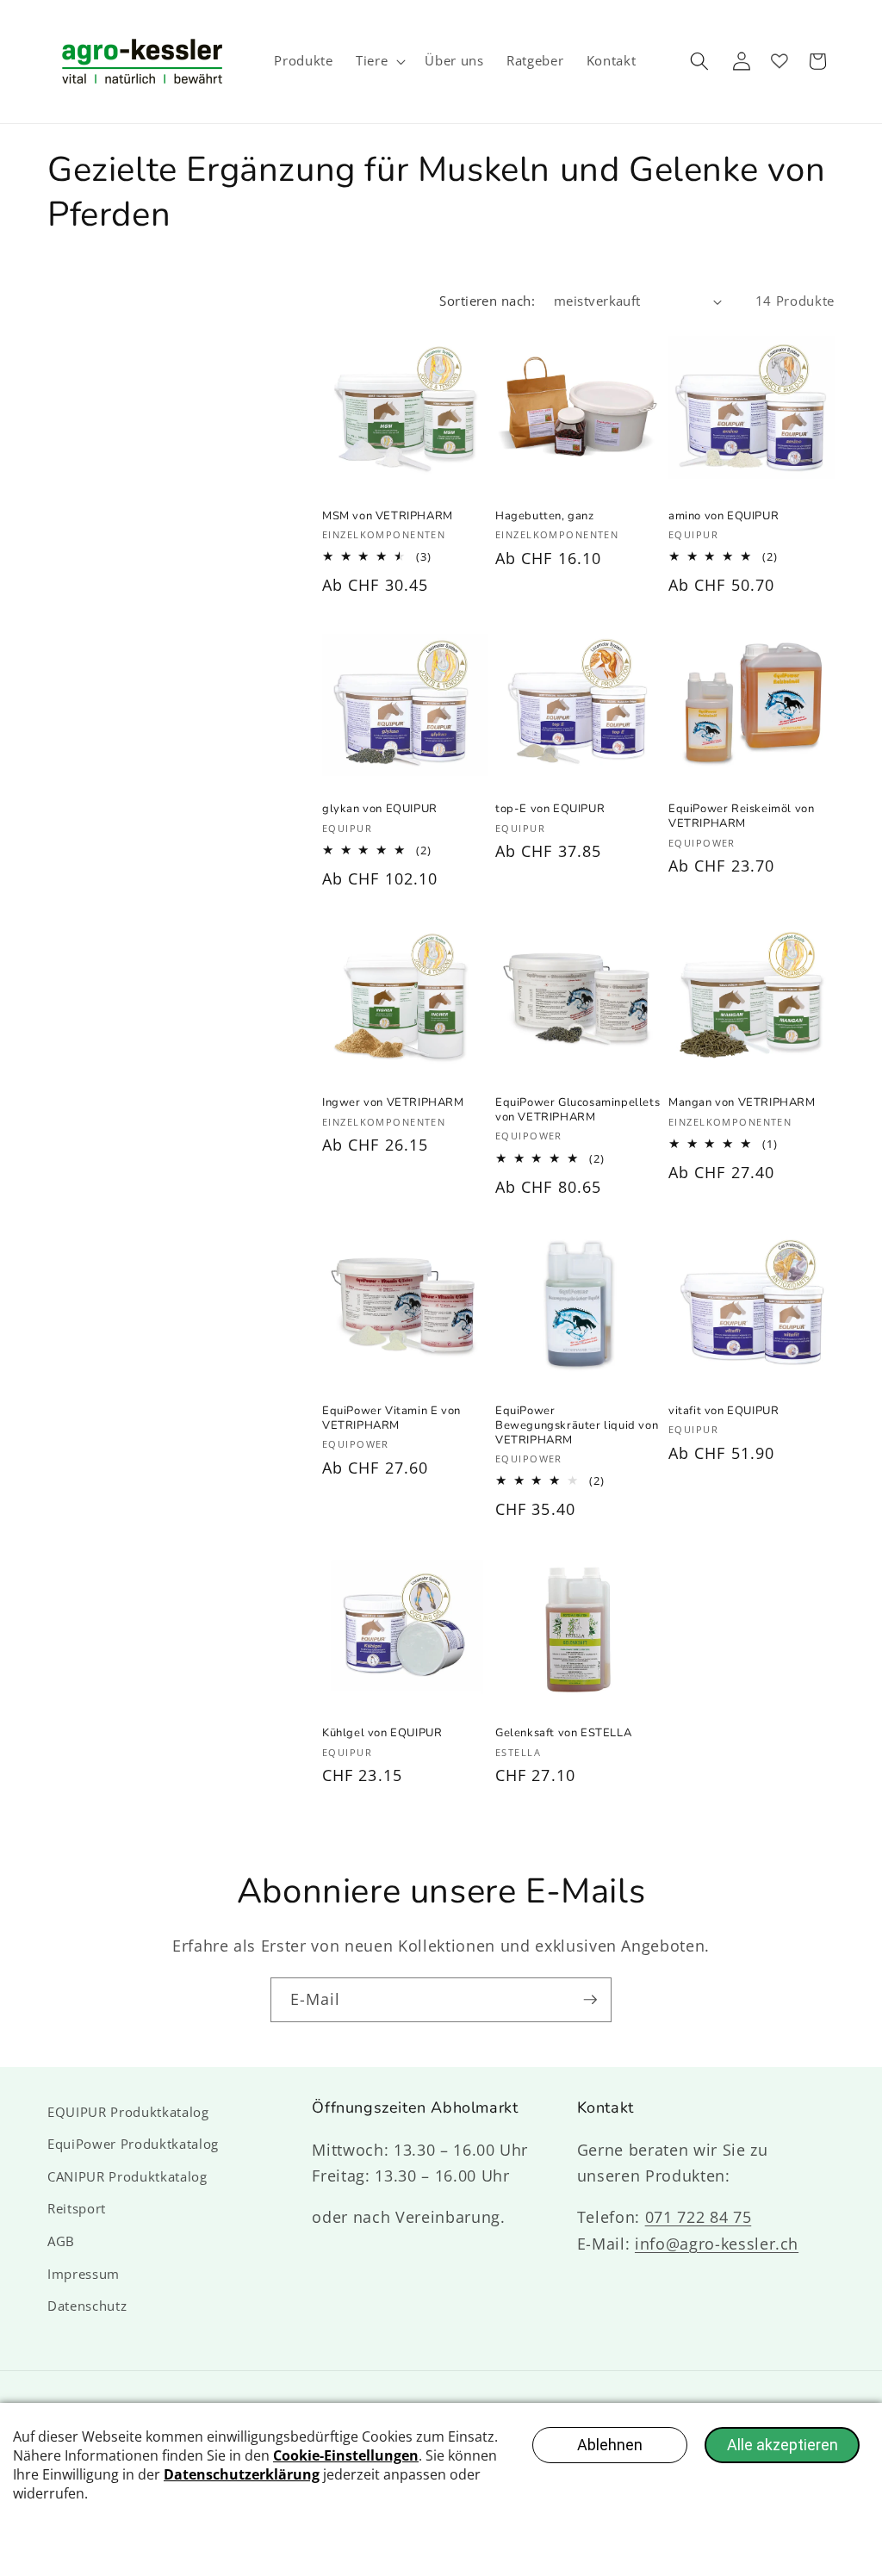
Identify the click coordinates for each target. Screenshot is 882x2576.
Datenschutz (87, 2306)
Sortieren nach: (487, 301)
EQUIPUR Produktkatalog (128, 2112)
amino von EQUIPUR (724, 516)
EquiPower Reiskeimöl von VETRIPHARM (741, 816)
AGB (61, 2241)
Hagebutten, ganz (545, 516)
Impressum (84, 2274)
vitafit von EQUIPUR (724, 1411)
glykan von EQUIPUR (380, 809)
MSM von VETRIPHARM (388, 516)
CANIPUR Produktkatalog (127, 2177)
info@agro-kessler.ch (717, 2244)
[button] (379, 61)
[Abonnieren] (590, 2000)
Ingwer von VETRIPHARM (393, 1103)
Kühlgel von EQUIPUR (382, 1733)
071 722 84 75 (699, 2217)
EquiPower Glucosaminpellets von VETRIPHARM (578, 1110)
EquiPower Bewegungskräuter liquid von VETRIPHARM (577, 1426)
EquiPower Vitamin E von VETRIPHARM (391, 1418)
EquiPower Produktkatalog (133, 2144)
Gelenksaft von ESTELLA (563, 1733)
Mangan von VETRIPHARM (742, 1103)
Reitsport (77, 2209)
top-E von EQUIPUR (550, 809)
